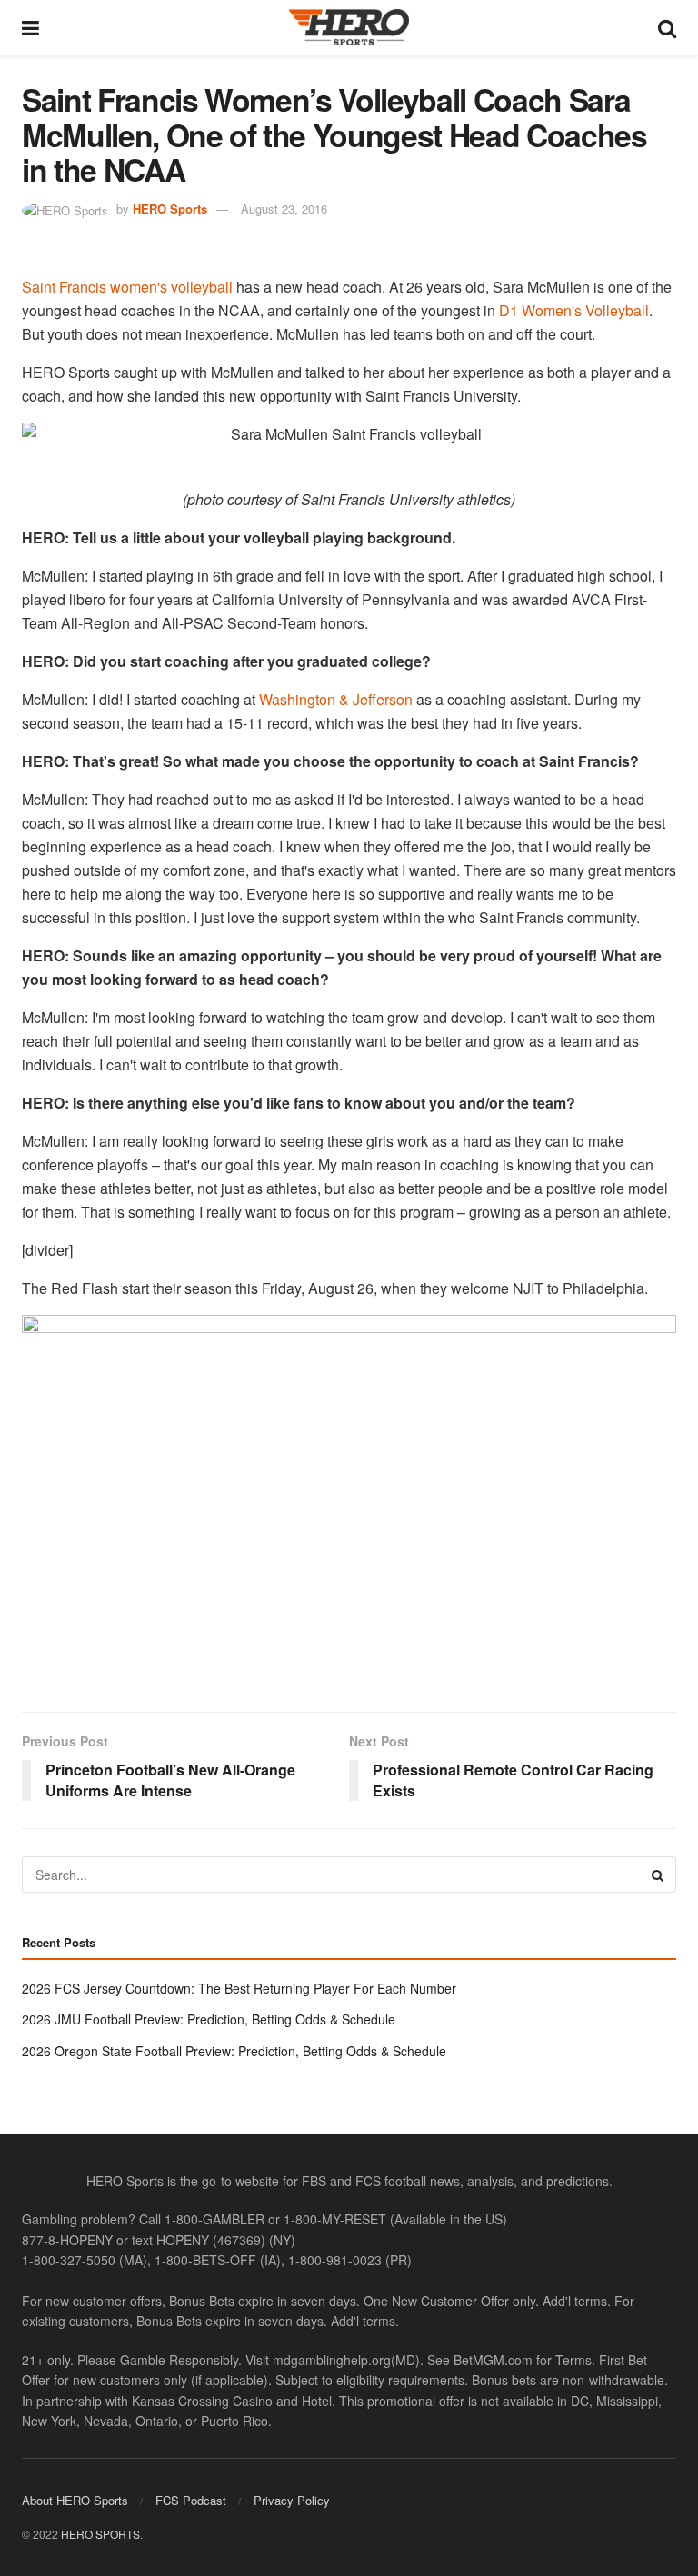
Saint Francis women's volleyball (127, 287)
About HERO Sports (75, 2500)
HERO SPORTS (100, 2534)
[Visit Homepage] (349, 27)
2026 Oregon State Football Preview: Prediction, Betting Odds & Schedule (234, 2051)
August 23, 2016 (284, 209)
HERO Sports (170, 209)
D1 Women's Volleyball (574, 310)
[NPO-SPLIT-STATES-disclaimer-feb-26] (349, 1498)
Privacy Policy (292, 2500)
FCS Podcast (191, 2500)
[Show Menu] (30, 27)
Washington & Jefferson (336, 699)
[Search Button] (667, 27)
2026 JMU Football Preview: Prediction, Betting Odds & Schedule (209, 2019)
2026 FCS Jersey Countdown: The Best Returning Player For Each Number (239, 1988)
